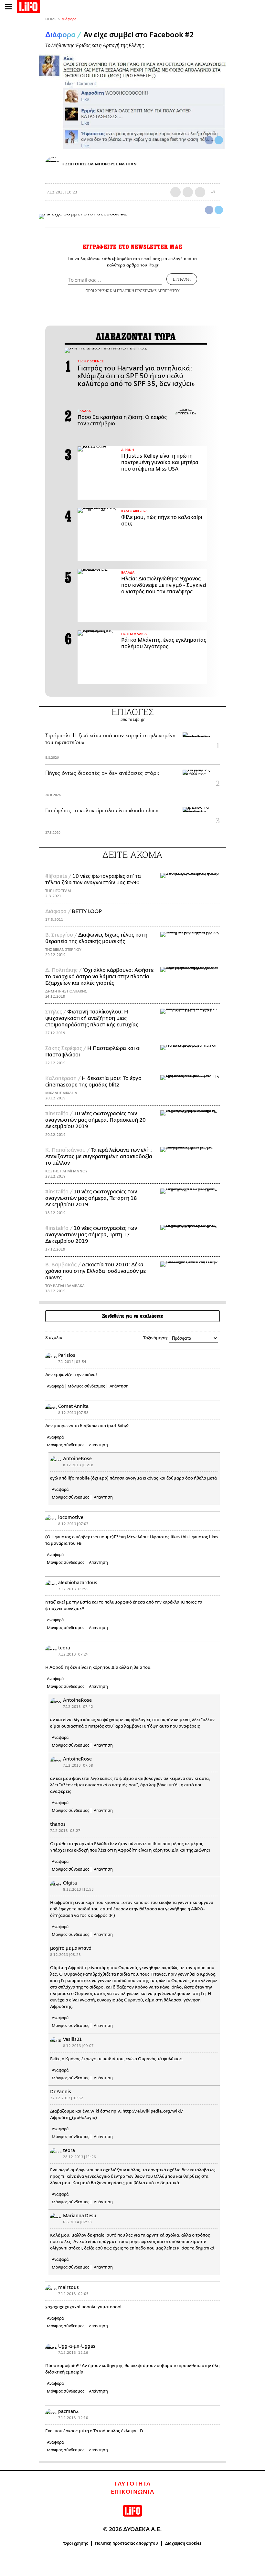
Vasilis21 (72, 2039)
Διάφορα (69, 19)
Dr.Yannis (61, 2092)
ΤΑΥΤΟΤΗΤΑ (132, 2484)
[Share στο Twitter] (219, 210)
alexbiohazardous (78, 1583)
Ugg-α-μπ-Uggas (77, 2346)
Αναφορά (55, 1386)
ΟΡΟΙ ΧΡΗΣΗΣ (97, 291)
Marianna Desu (80, 2216)
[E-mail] (200, 192)
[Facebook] (209, 140)
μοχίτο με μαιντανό (71, 1948)
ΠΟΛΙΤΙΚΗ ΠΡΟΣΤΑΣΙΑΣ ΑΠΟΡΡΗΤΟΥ (148, 291)
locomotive (71, 1517)
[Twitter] (219, 140)
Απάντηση (119, 1386)
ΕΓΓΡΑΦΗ (182, 279)
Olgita (70, 1883)
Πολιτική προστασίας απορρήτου (127, 2543)
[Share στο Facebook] (209, 210)
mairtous (69, 2287)
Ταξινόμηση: (156, 1338)
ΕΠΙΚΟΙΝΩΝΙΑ (133, 2492)
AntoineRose (77, 1459)
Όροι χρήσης (76, 2543)
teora (64, 1648)
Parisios (67, 1355)
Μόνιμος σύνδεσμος (86, 1386)
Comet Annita (73, 1406)
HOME (51, 19)
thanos (58, 1824)
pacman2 (68, 2411)
